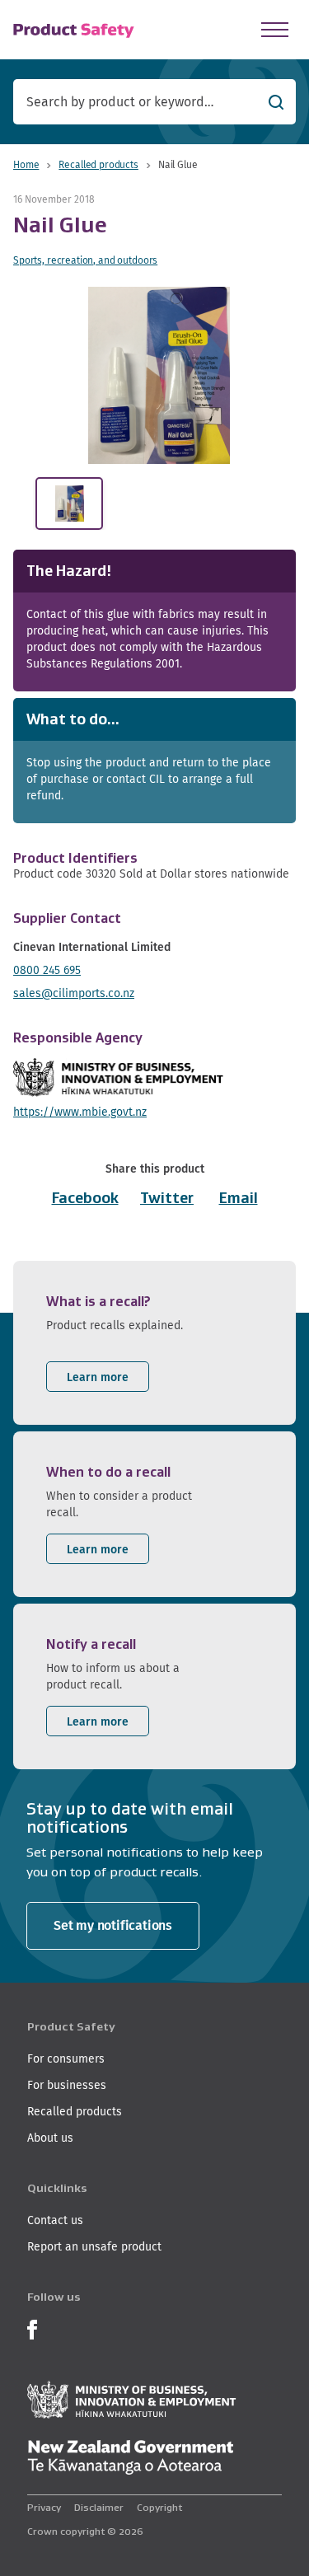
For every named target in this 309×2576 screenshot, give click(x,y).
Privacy (44, 2507)
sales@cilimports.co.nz (74, 993)
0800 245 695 (47, 970)
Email (239, 1198)
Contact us (55, 2220)
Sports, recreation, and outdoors (85, 260)
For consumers (66, 2058)
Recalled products (98, 164)
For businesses (67, 2085)
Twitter (167, 1198)
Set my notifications (113, 1925)
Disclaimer (99, 2507)
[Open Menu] (275, 30)
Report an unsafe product (94, 2246)
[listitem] (154, 1343)
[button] (159, 375)
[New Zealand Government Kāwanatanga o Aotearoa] (130, 2457)
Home (26, 164)
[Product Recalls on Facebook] (32, 2328)
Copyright (159, 2507)
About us (50, 2138)
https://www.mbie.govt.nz (80, 1112)
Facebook (85, 1198)
